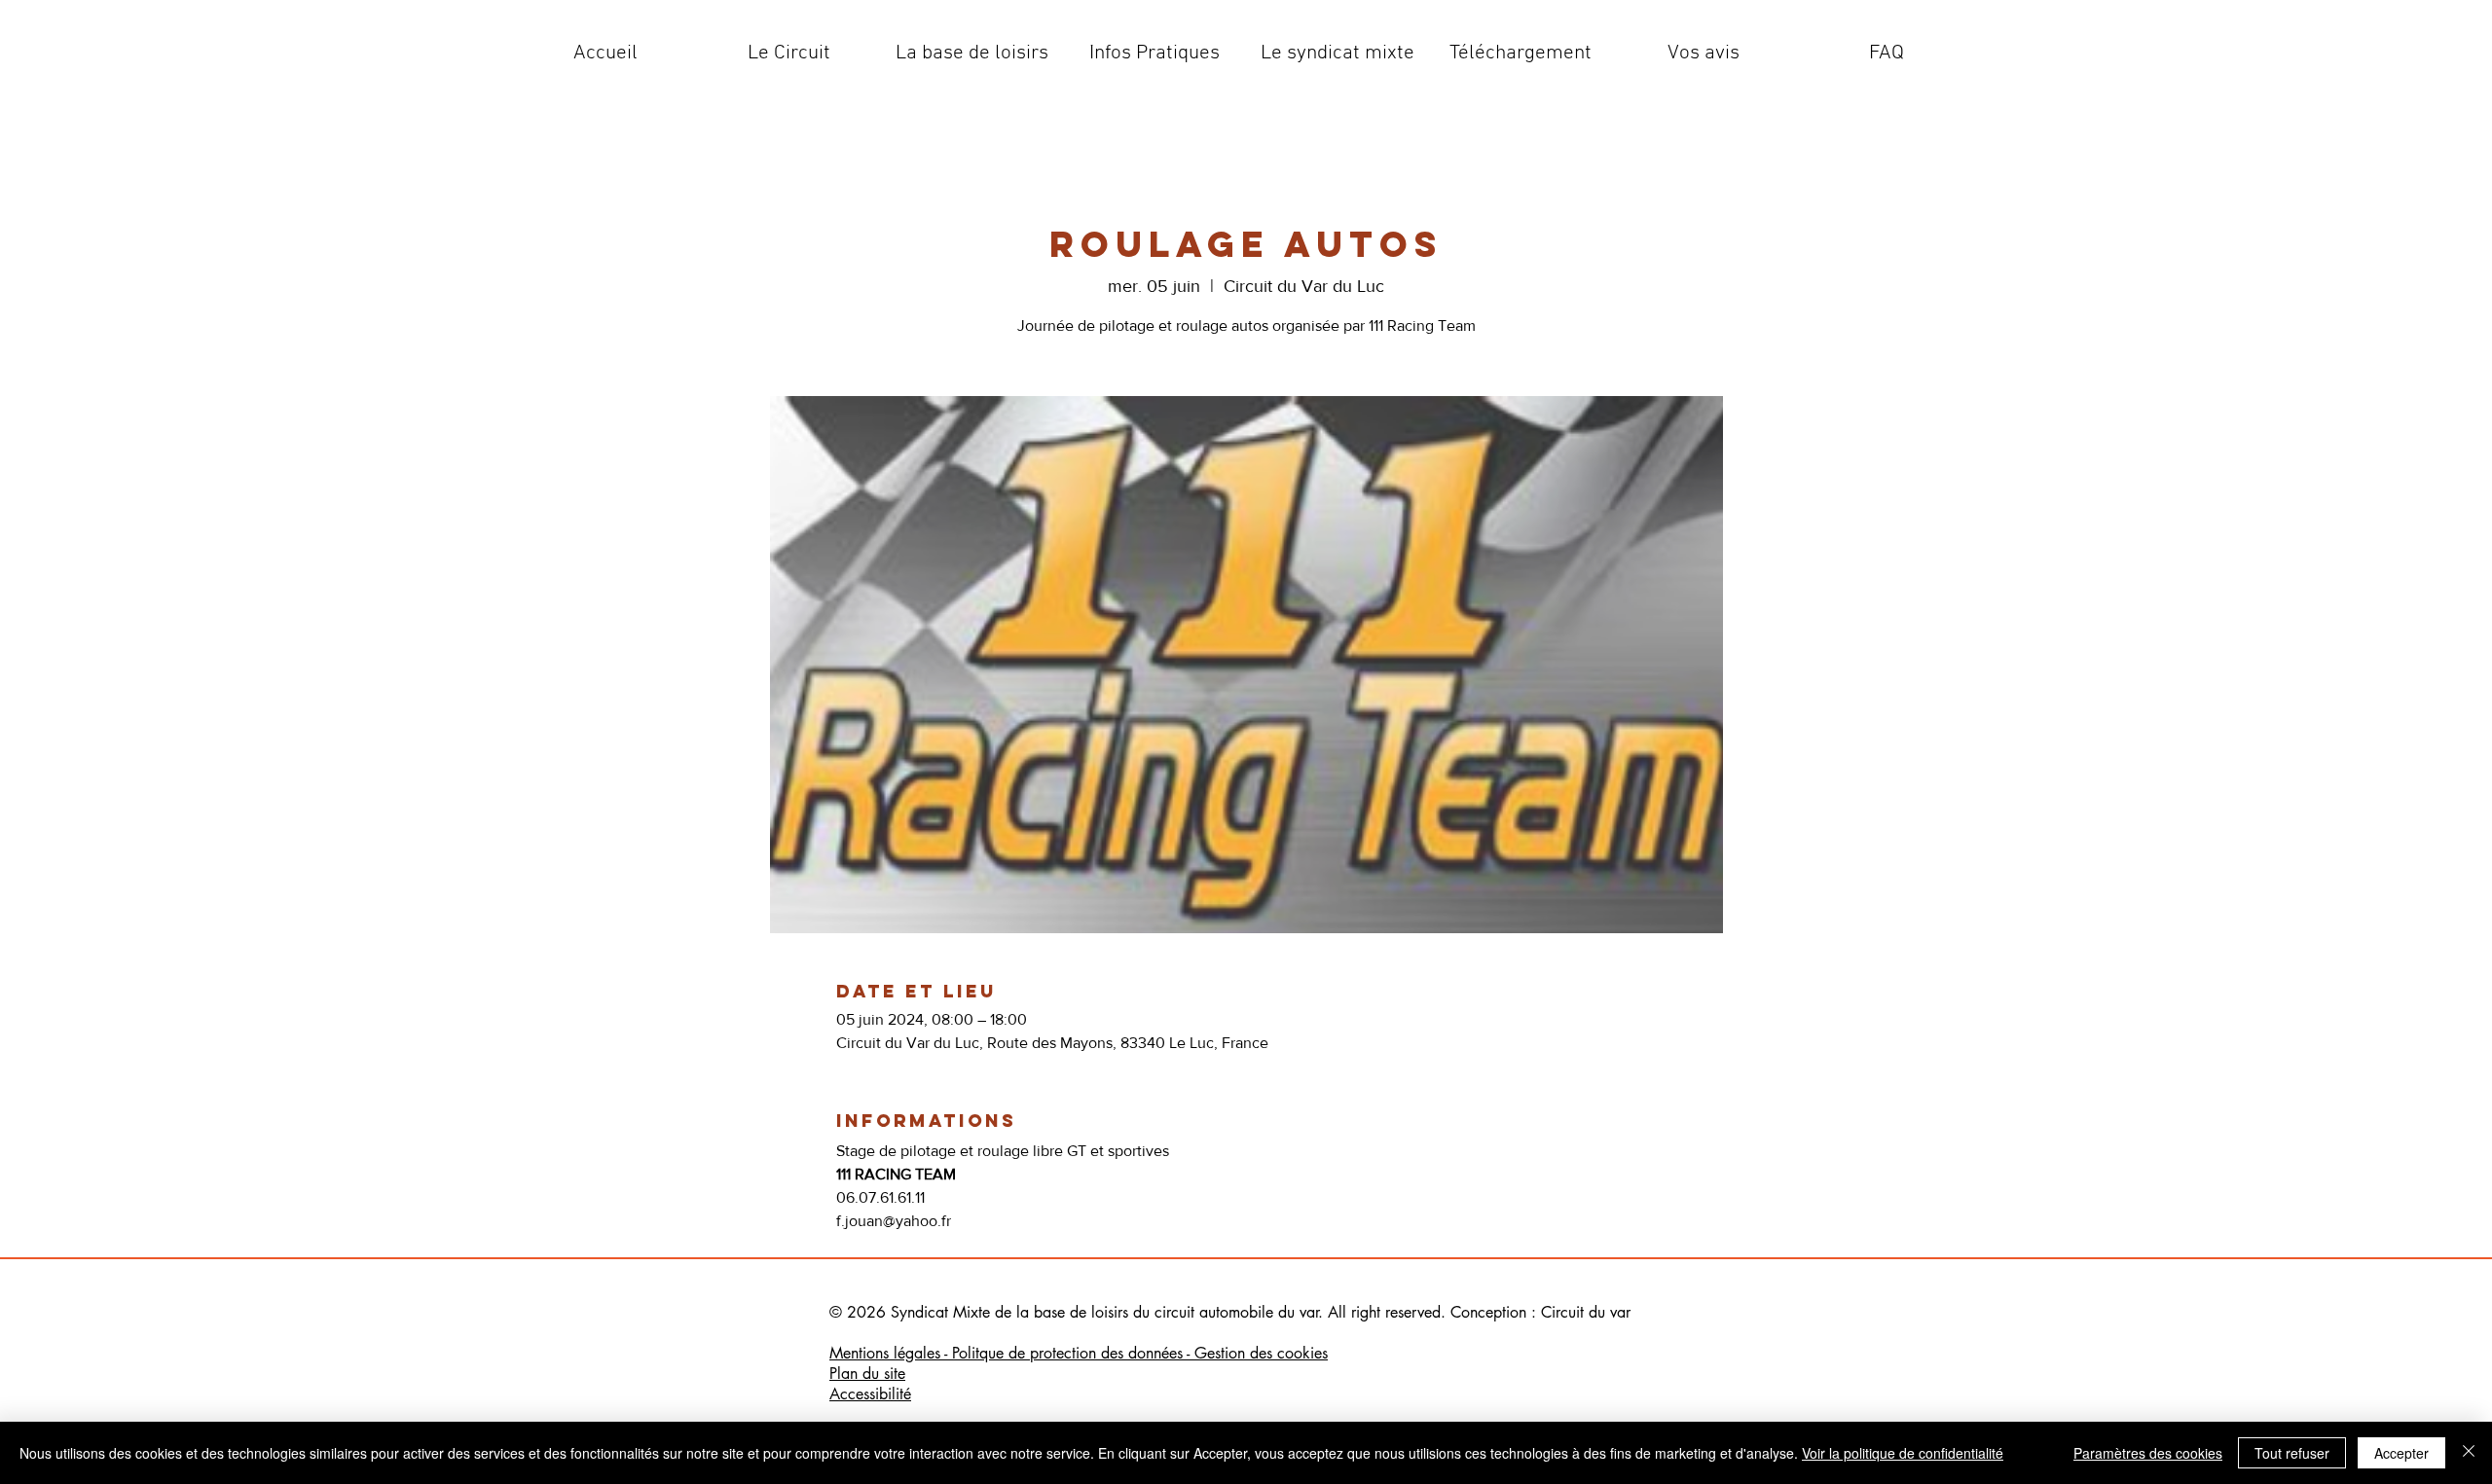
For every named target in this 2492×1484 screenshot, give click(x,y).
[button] (788, 54)
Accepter (2401, 1453)
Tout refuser (2292, 1453)
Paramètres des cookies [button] (2148, 1453)
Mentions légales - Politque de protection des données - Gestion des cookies (1079, 1353)
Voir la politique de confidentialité (1903, 1453)
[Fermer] (2469, 1453)
